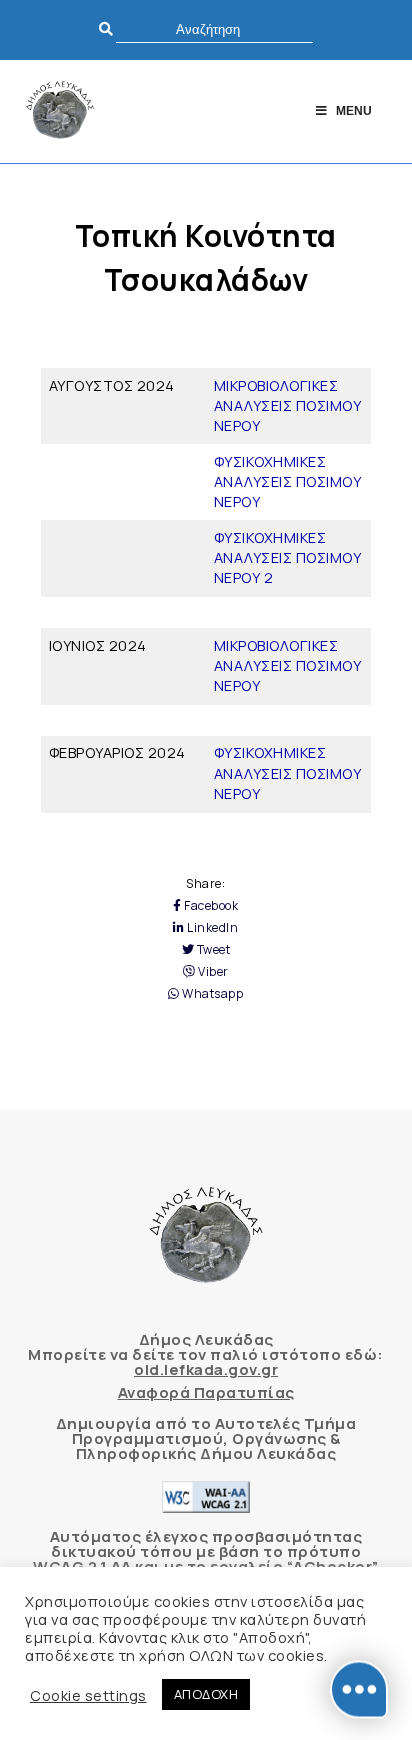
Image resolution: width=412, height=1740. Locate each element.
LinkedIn (211, 928)
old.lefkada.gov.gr (206, 1369)
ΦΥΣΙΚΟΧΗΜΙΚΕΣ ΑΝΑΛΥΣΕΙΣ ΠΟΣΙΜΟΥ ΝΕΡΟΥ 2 (288, 557)
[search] (214, 29)
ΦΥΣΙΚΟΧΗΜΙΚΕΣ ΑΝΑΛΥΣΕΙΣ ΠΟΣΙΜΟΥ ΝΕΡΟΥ (288, 481)
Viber (212, 972)
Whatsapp (211, 994)
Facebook (210, 906)
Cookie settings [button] (88, 1695)
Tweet (212, 950)
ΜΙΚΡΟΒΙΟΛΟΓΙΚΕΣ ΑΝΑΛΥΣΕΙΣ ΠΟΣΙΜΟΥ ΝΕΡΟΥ (288, 405)
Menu (354, 111)
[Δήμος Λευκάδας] (60, 111)
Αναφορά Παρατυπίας (206, 1392)
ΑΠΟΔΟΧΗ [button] (206, 1694)
